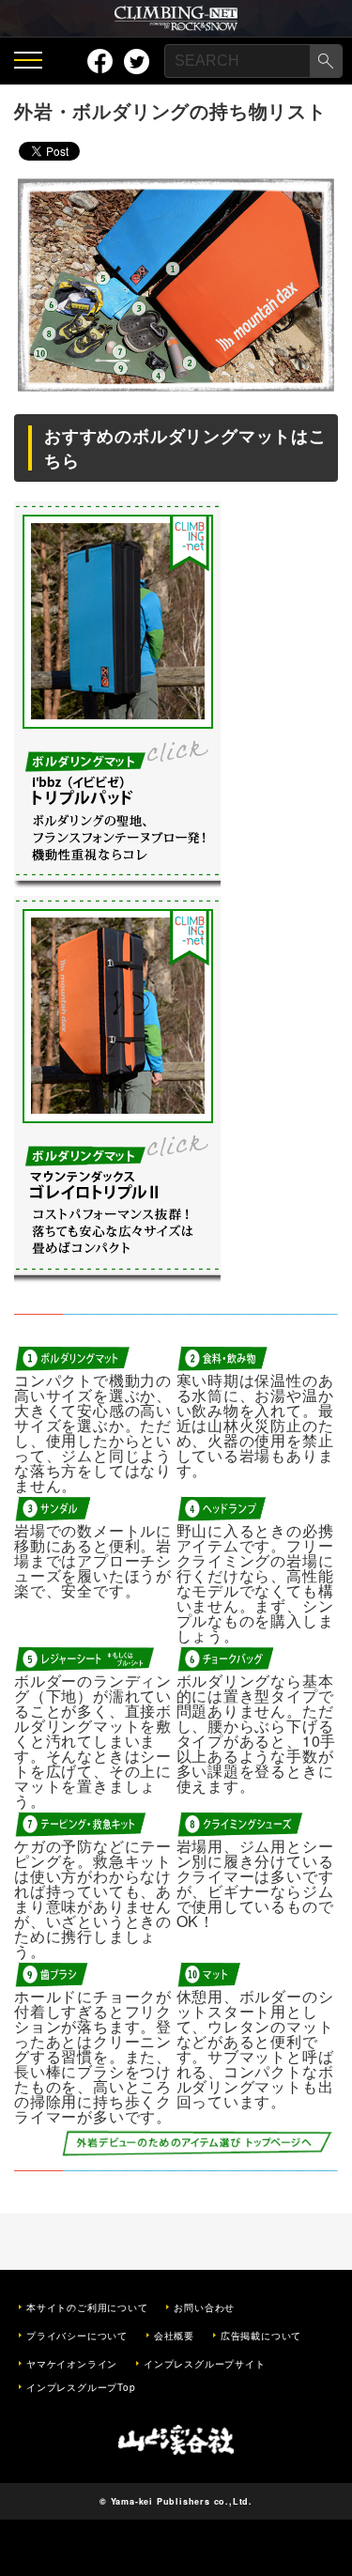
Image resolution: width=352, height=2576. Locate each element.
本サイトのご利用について (87, 2307)
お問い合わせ (204, 2307)
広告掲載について (261, 2336)
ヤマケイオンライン (72, 2364)
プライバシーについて (77, 2336)
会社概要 (174, 2336)
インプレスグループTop (81, 2387)
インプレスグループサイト (205, 2364)
